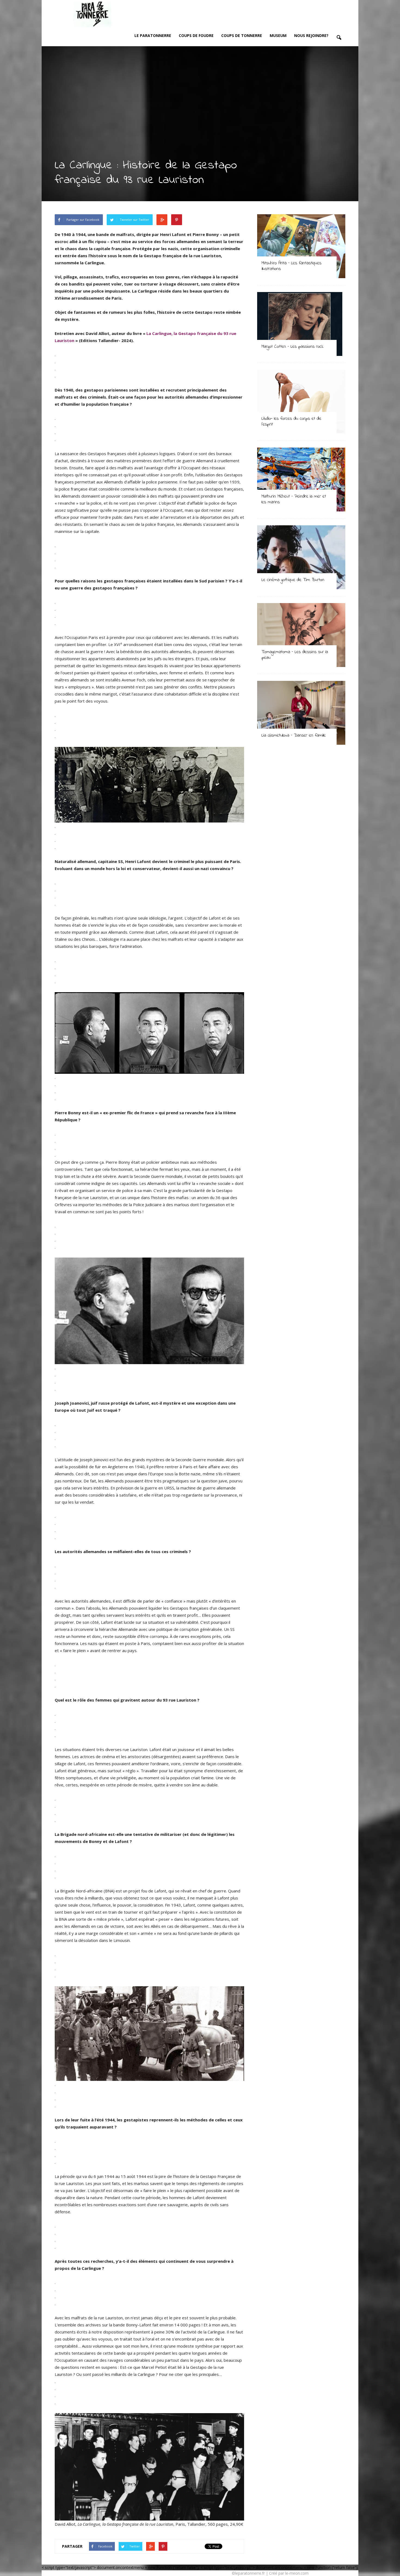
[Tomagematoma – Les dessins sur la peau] (301, 635)
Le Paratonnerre (153, 35)
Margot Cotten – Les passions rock (292, 347)
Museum (278, 35)
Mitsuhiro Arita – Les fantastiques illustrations (291, 266)
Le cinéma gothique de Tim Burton (293, 580)
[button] (339, 38)
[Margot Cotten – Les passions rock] (301, 324)
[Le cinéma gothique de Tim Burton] (301, 557)
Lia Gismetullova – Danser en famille (294, 735)
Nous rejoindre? (311, 35)
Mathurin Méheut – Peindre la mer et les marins (294, 499)
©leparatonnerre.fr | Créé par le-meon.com (270, 2573)
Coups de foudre (196, 35)
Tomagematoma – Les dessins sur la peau (295, 655)
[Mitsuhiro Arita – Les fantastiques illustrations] (301, 246)
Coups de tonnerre (242, 35)
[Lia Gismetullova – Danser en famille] (301, 713)
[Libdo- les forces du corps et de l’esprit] (301, 402)
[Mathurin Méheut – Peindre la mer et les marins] (301, 479)
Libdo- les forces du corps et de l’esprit (291, 421)
